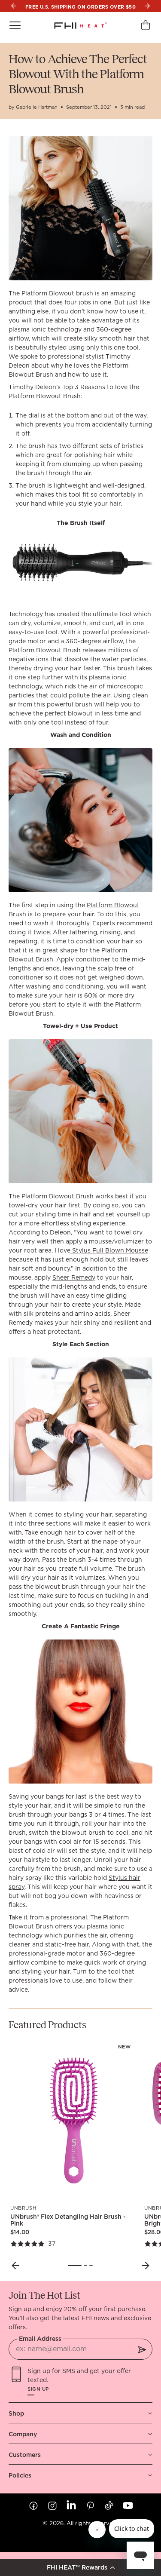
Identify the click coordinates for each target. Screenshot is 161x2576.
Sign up (38, 2389)
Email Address (40, 2339)
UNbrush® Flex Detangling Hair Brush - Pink (68, 2220)
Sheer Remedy (74, 1277)
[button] (80, 2567)
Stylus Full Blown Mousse (109, 1250)
